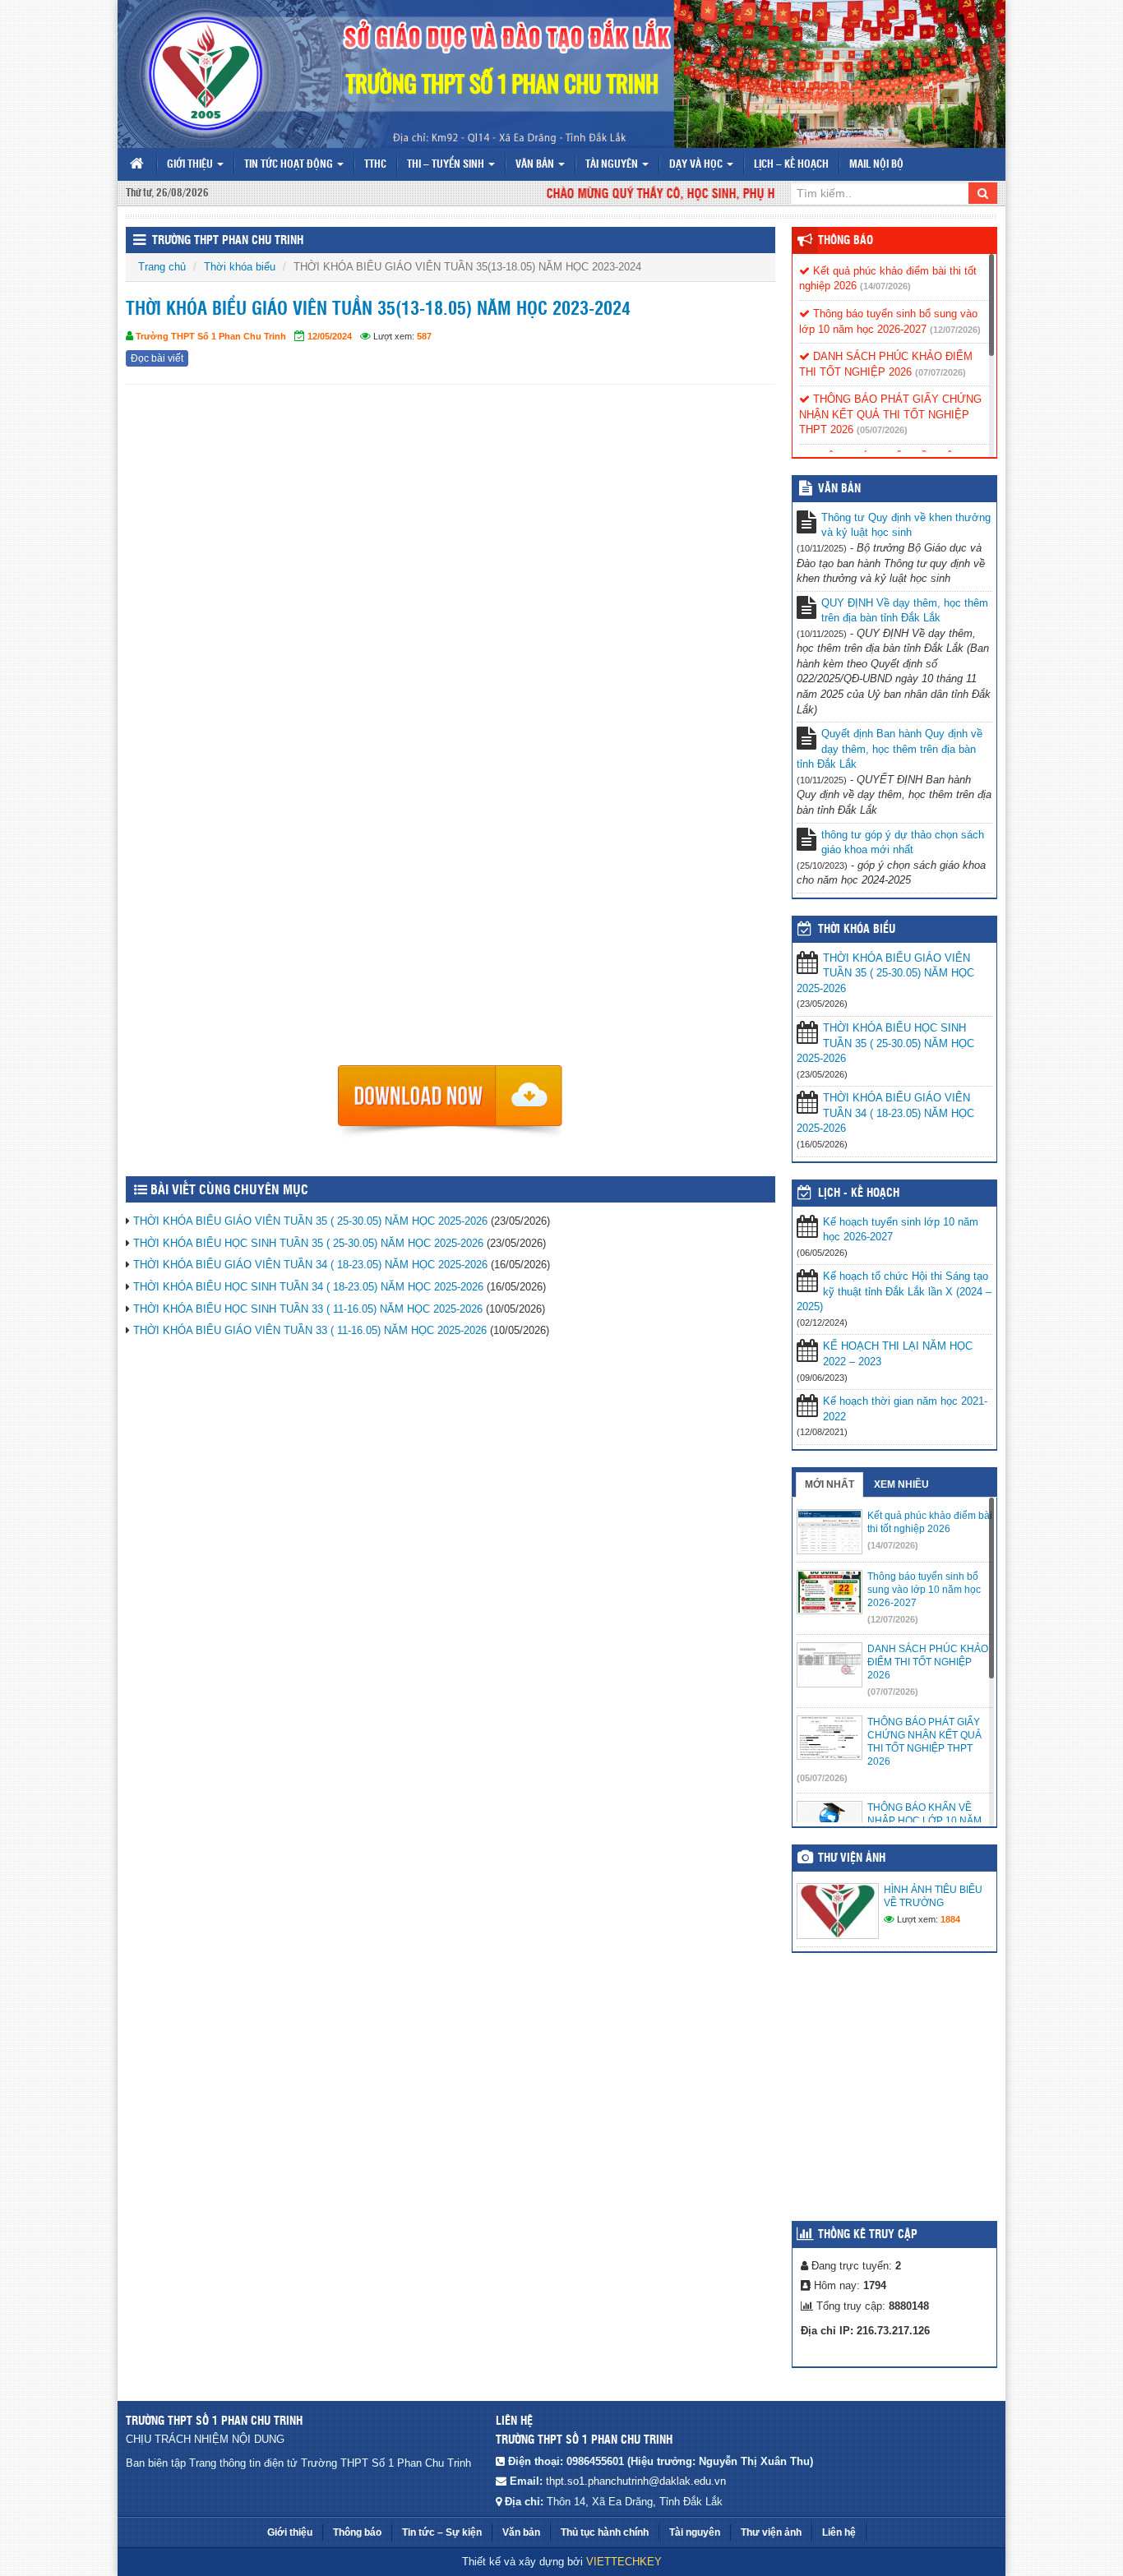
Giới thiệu (191, 165)
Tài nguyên (613, 165)
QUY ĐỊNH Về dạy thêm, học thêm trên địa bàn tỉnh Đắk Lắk (905, 611)
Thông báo (846, 241)
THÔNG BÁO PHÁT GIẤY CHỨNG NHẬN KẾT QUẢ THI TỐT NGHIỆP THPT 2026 (890, 414)
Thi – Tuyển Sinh (447, 165)
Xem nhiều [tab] (901, 1484)
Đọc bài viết (157, 358)
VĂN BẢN (839, 489)
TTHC (375, 165)
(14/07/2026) (885, 286)
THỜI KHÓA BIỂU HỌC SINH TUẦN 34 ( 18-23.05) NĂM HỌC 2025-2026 (308, 1287)
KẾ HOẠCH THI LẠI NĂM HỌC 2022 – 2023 (898, 1354)
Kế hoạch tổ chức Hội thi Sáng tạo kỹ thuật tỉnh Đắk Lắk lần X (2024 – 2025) (894, 1291)
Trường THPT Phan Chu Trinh (228, 241)
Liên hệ (839, 2532)
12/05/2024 (330, 336)
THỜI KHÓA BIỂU (857, 930)
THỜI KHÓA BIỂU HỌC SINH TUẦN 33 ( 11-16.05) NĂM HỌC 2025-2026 (308, 1309)
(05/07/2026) (882, 430)
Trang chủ (162, 267)
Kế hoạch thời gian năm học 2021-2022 (905, 1409)
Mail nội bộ (876, 165)
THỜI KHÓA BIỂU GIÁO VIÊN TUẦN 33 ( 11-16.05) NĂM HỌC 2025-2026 (310, 1330)
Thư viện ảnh (852, 1858)
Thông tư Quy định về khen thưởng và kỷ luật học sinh (906, 525)
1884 (950, 1919)
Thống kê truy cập (868, 2235)
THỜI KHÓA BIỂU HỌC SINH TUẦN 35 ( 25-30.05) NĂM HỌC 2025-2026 (308, 1243)
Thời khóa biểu (240, 267)
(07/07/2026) (940, 372)
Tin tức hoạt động (290, 165)
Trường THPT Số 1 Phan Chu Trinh (211, 336)
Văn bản (536, 165)
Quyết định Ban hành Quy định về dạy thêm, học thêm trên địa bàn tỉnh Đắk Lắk (890, 749)
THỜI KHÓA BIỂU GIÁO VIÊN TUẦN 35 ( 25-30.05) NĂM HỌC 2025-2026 (310, 1221)
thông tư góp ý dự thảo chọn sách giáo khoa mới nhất (903, 843)
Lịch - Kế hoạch (859, 1193)
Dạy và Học (697, 165)
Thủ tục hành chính (605, 2532)
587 (424, 336)
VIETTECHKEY (624, 2562)
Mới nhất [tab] (830, 1484)
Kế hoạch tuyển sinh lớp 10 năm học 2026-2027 (901, 1230)
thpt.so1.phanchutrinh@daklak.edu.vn (636, 2481)
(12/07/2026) (955, 330)
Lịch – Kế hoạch (791, 165)
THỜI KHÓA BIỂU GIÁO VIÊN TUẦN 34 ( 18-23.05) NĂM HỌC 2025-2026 (310, 1265)
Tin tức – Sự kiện (442, 2532)
